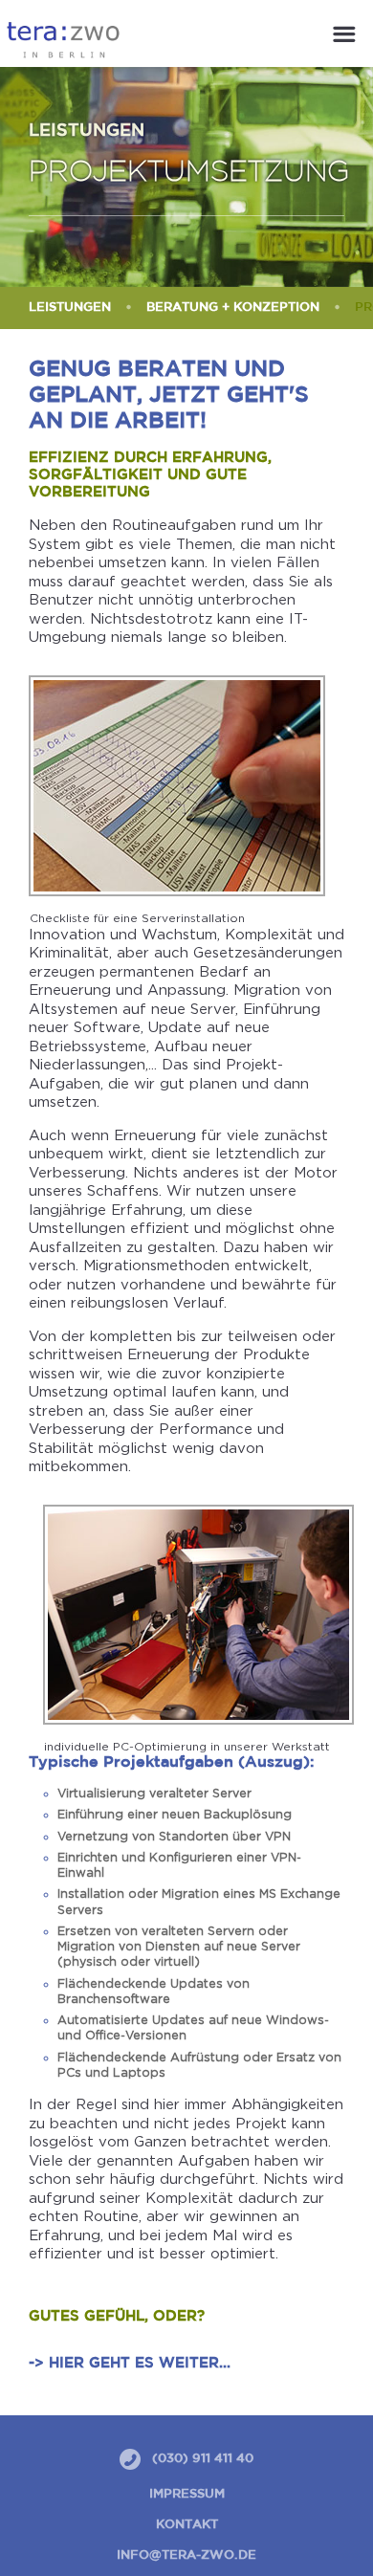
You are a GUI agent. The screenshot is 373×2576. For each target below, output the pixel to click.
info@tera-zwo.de (186, 2555)
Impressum (187, 2494)
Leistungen (70, 308)
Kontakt (187, 2525)
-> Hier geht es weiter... (130, 2363)
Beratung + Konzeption (233, 308)
